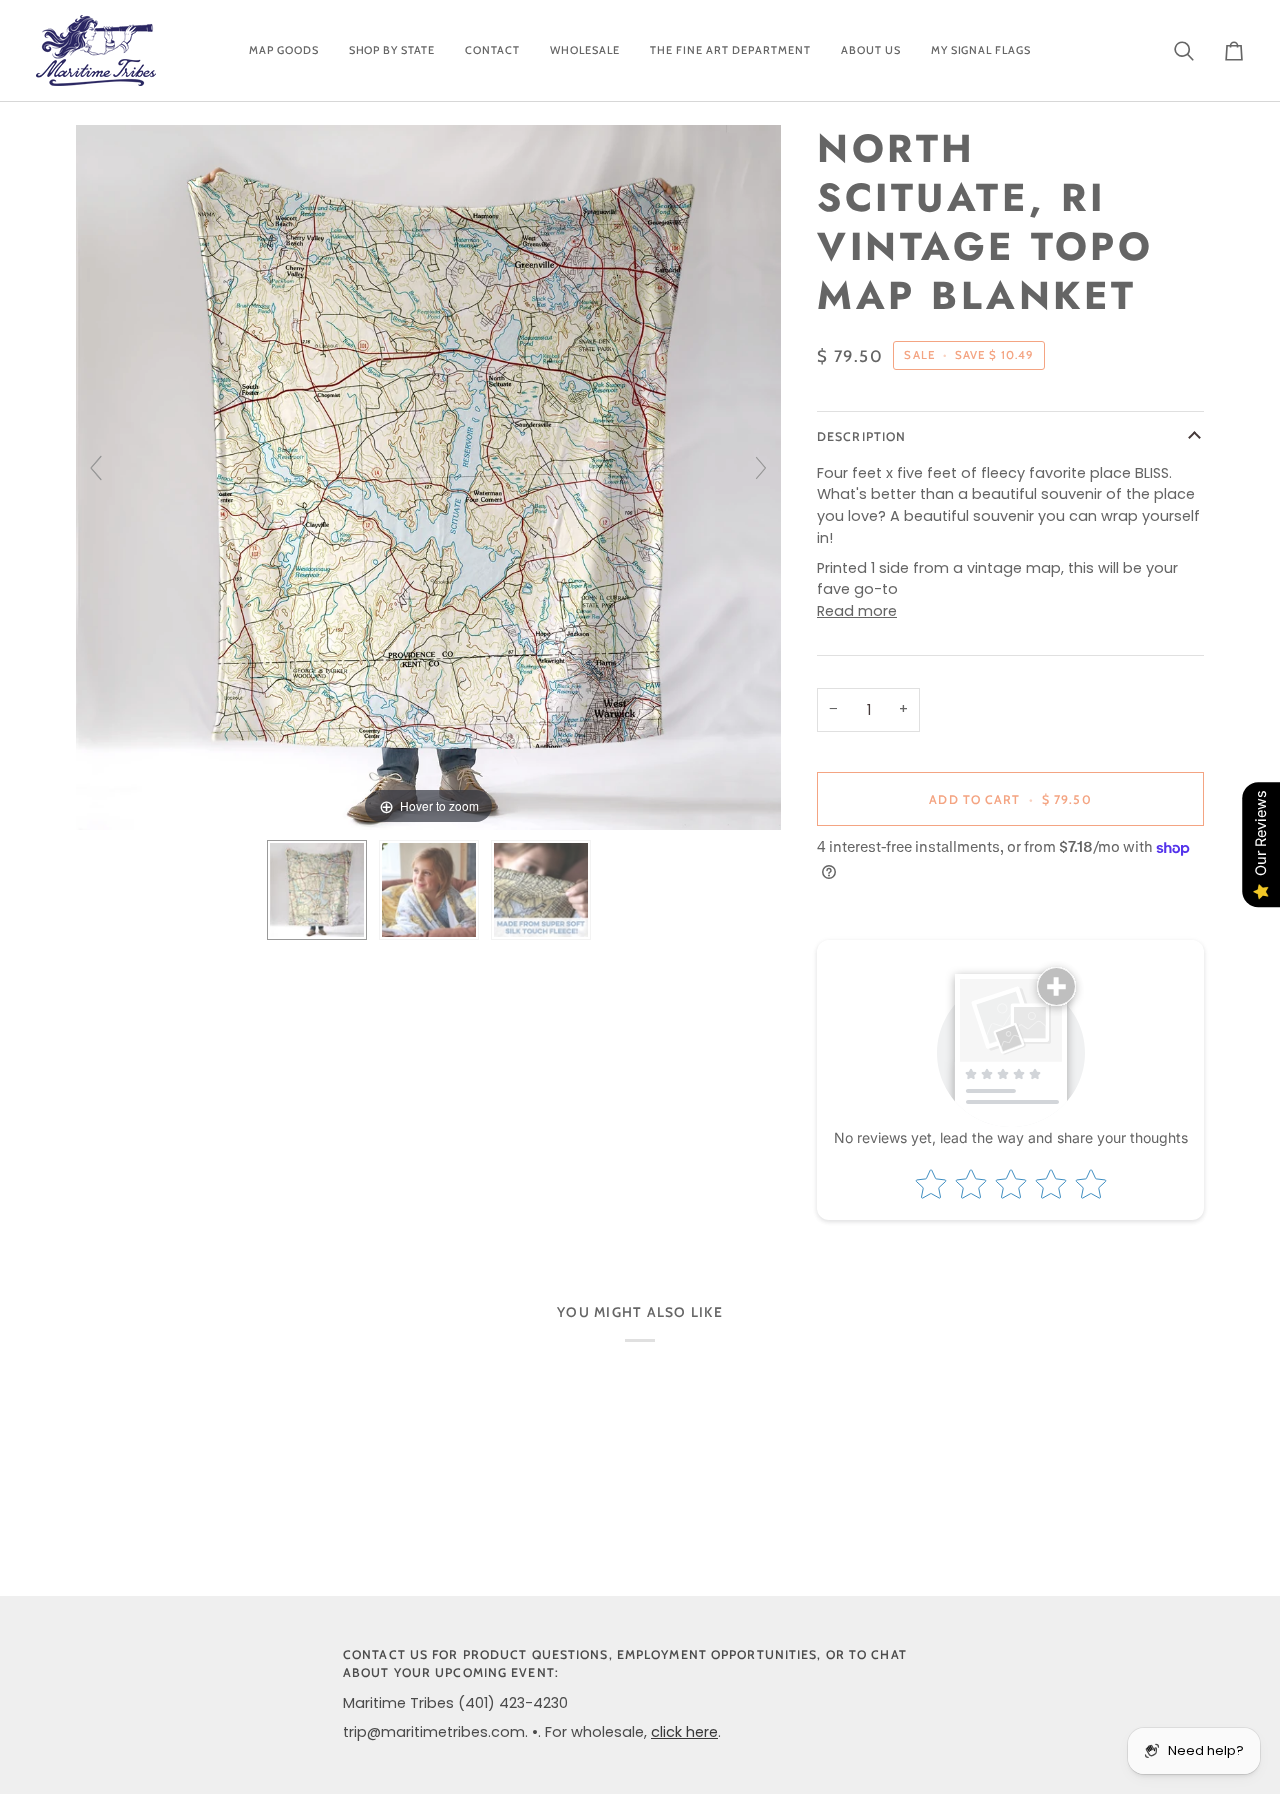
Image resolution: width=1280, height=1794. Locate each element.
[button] (284, 50)
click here (684, 1732)
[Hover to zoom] (428, 477)
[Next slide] (761, 468)
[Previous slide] (96, 468)
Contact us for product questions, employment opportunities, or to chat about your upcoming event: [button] (625, 1664)
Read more (857, 611)
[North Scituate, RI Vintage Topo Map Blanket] (317, 890)
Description (861, 436)
